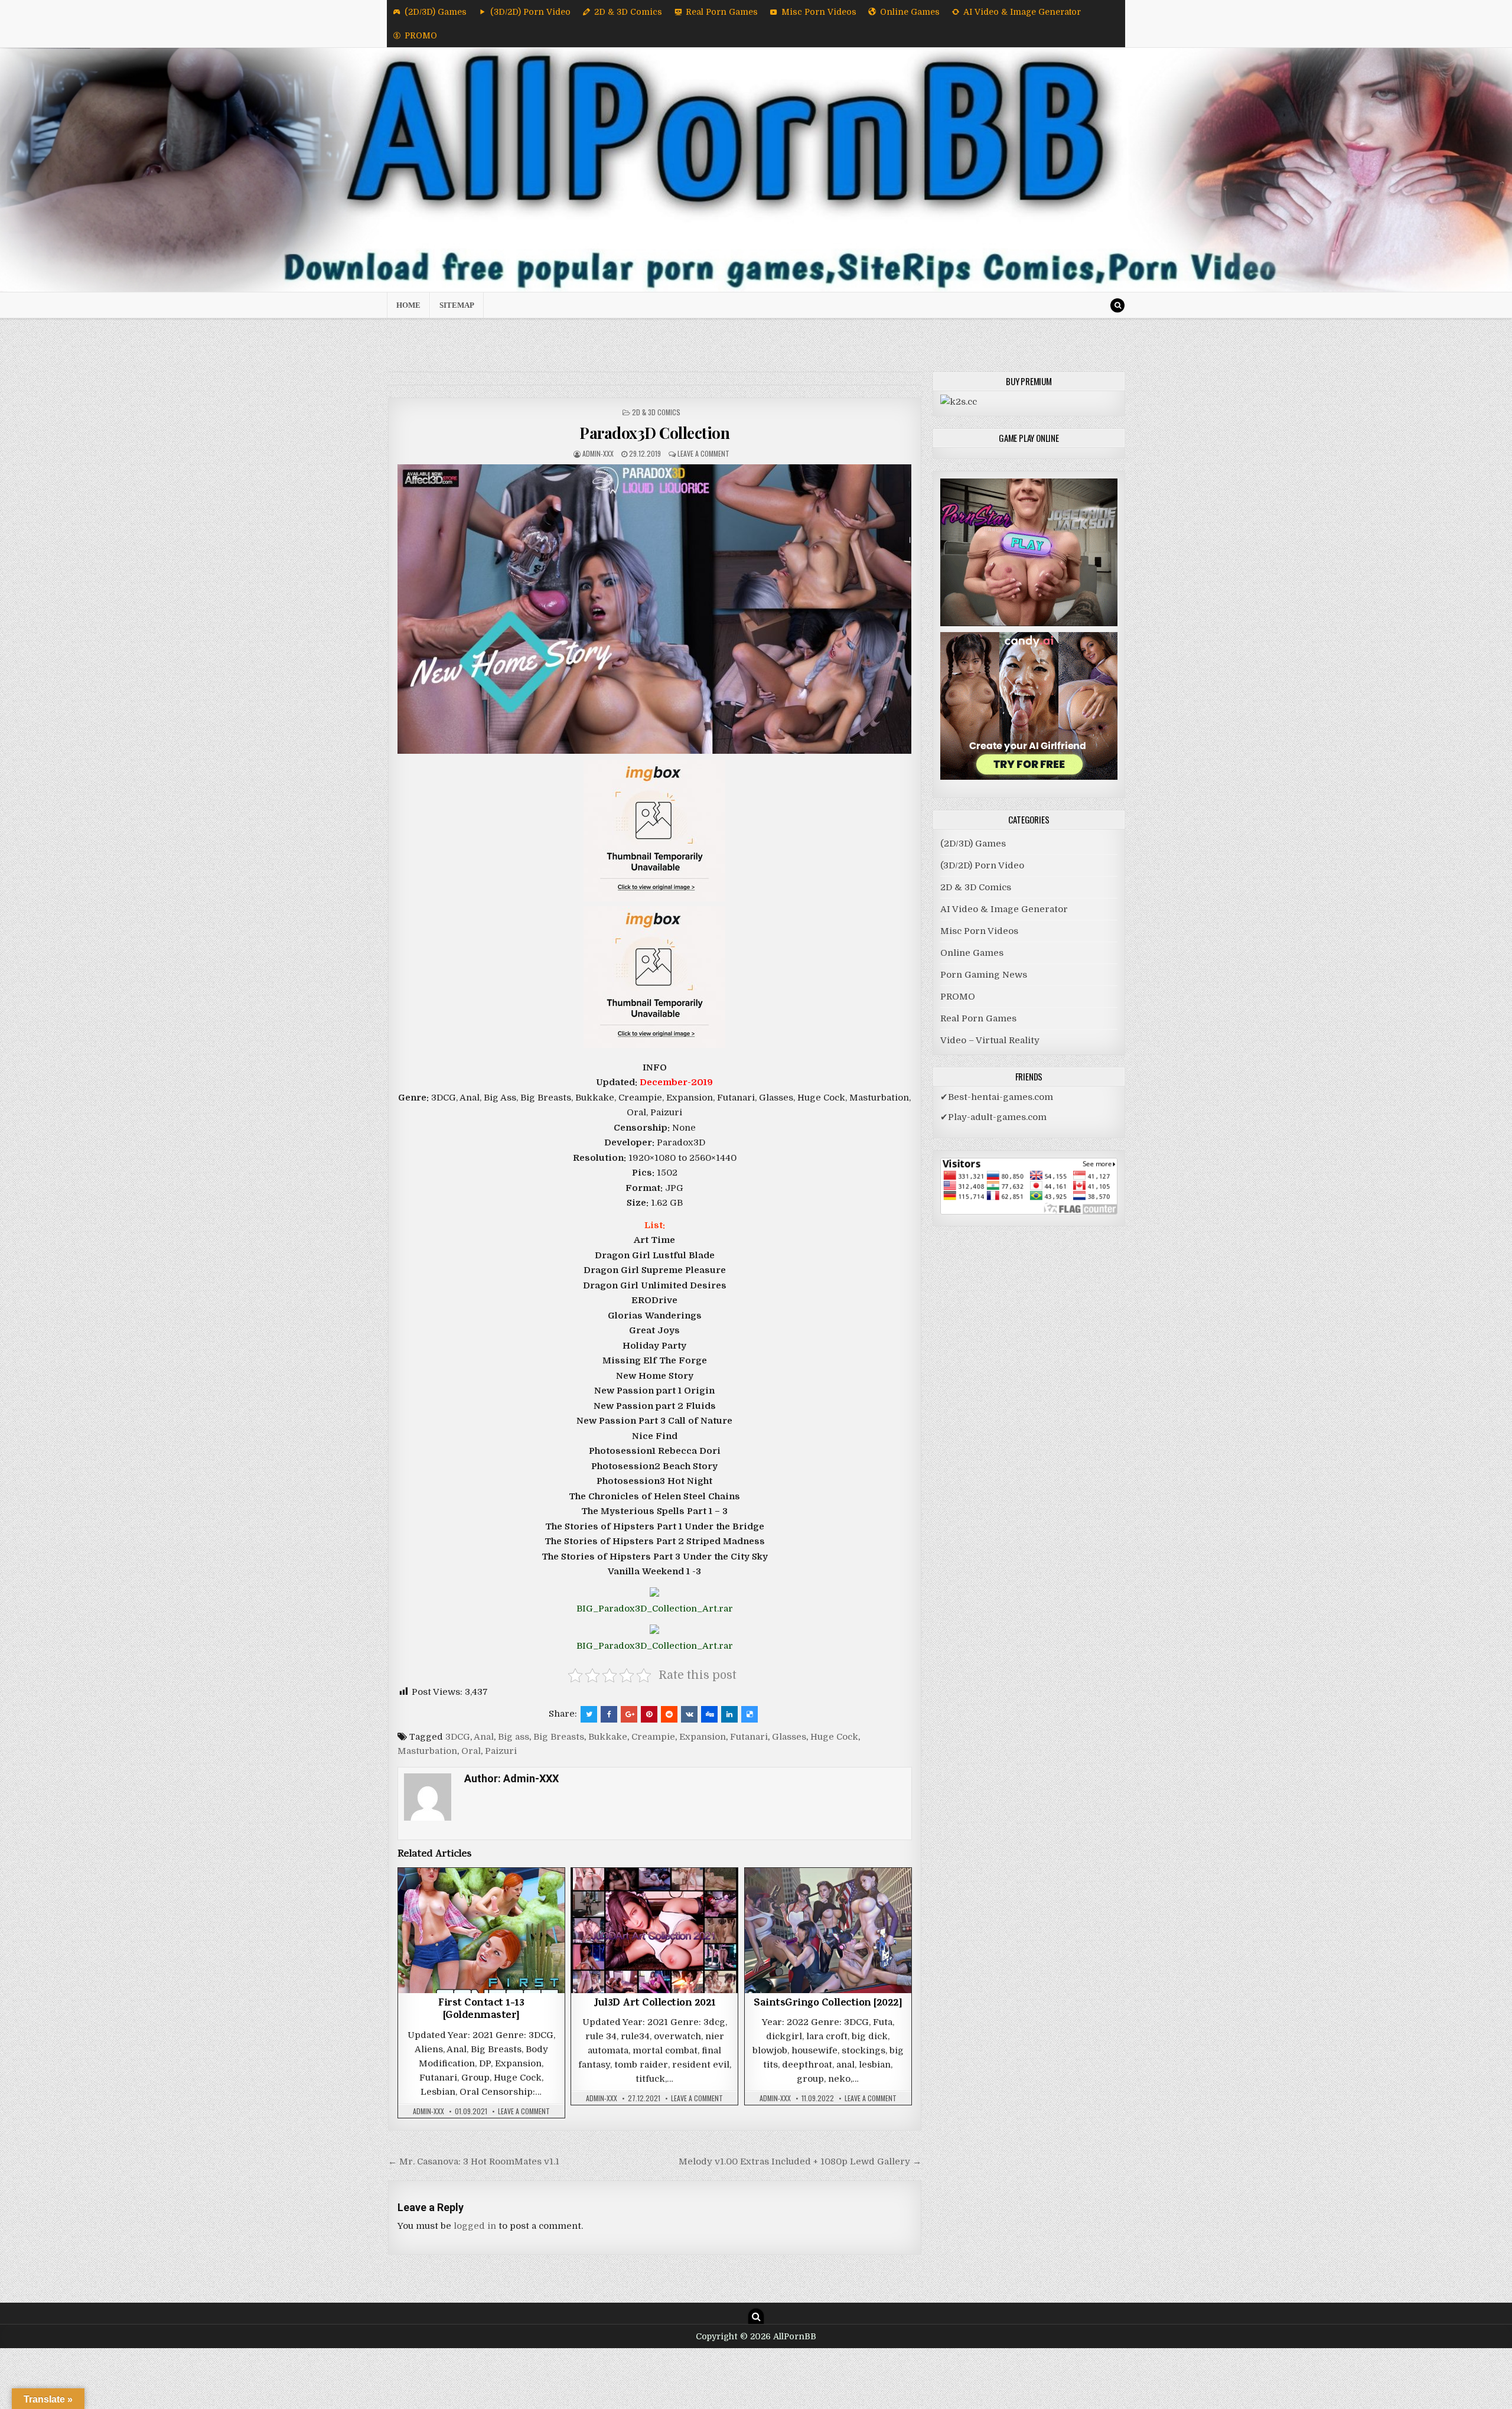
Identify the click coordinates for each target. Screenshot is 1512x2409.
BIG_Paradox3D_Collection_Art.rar (655, 1609)
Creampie (653, 1737)
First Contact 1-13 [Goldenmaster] (481, 2010)
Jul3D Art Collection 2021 (655, 2004)
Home (408, 305)
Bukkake (608, 1737)
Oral (471, 1751)
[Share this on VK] (689, 1714)
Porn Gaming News (984, 975)
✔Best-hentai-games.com (997, 1097)
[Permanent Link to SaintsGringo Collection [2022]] (828, 1930)
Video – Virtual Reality (990, 1040)
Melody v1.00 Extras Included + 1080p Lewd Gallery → (800, 2161)
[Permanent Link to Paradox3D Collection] (655, 609)
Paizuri (501, 1751)
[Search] (1117, 305)
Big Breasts (559, 1737)
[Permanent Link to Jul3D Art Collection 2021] (654, 1930)
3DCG (458, 1737)
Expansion (703, 1737)
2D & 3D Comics (628, 12)
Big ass (514, 1737)
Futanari (749, 1737)
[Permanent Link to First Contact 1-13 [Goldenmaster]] (481, 1930)
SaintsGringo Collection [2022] (828, 2004)
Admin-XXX (598, 453)
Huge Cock (834, 1737)
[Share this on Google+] (629, 1714)
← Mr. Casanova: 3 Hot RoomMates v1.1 (474, 2161)
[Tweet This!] (589, 1714)
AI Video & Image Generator (1022, 12)
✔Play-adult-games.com (993, 1117)
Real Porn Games (722, 12)
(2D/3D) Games (436, 12)
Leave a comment (703, 453)
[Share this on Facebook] (609, 1714)
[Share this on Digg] (709, 1714)
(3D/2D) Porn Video (530, 12)
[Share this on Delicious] (750, 1714)
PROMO (421, 35)
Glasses (789, 1737)
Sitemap (457, 305)
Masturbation (427, 1751)
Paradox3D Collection (654, 433)
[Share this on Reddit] (669, 1714)
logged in (475, 2226)
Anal (484, 1737)
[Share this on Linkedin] (729, 1714)
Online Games (910, 12)
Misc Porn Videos (819, 12)
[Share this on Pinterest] (649, 1714)
